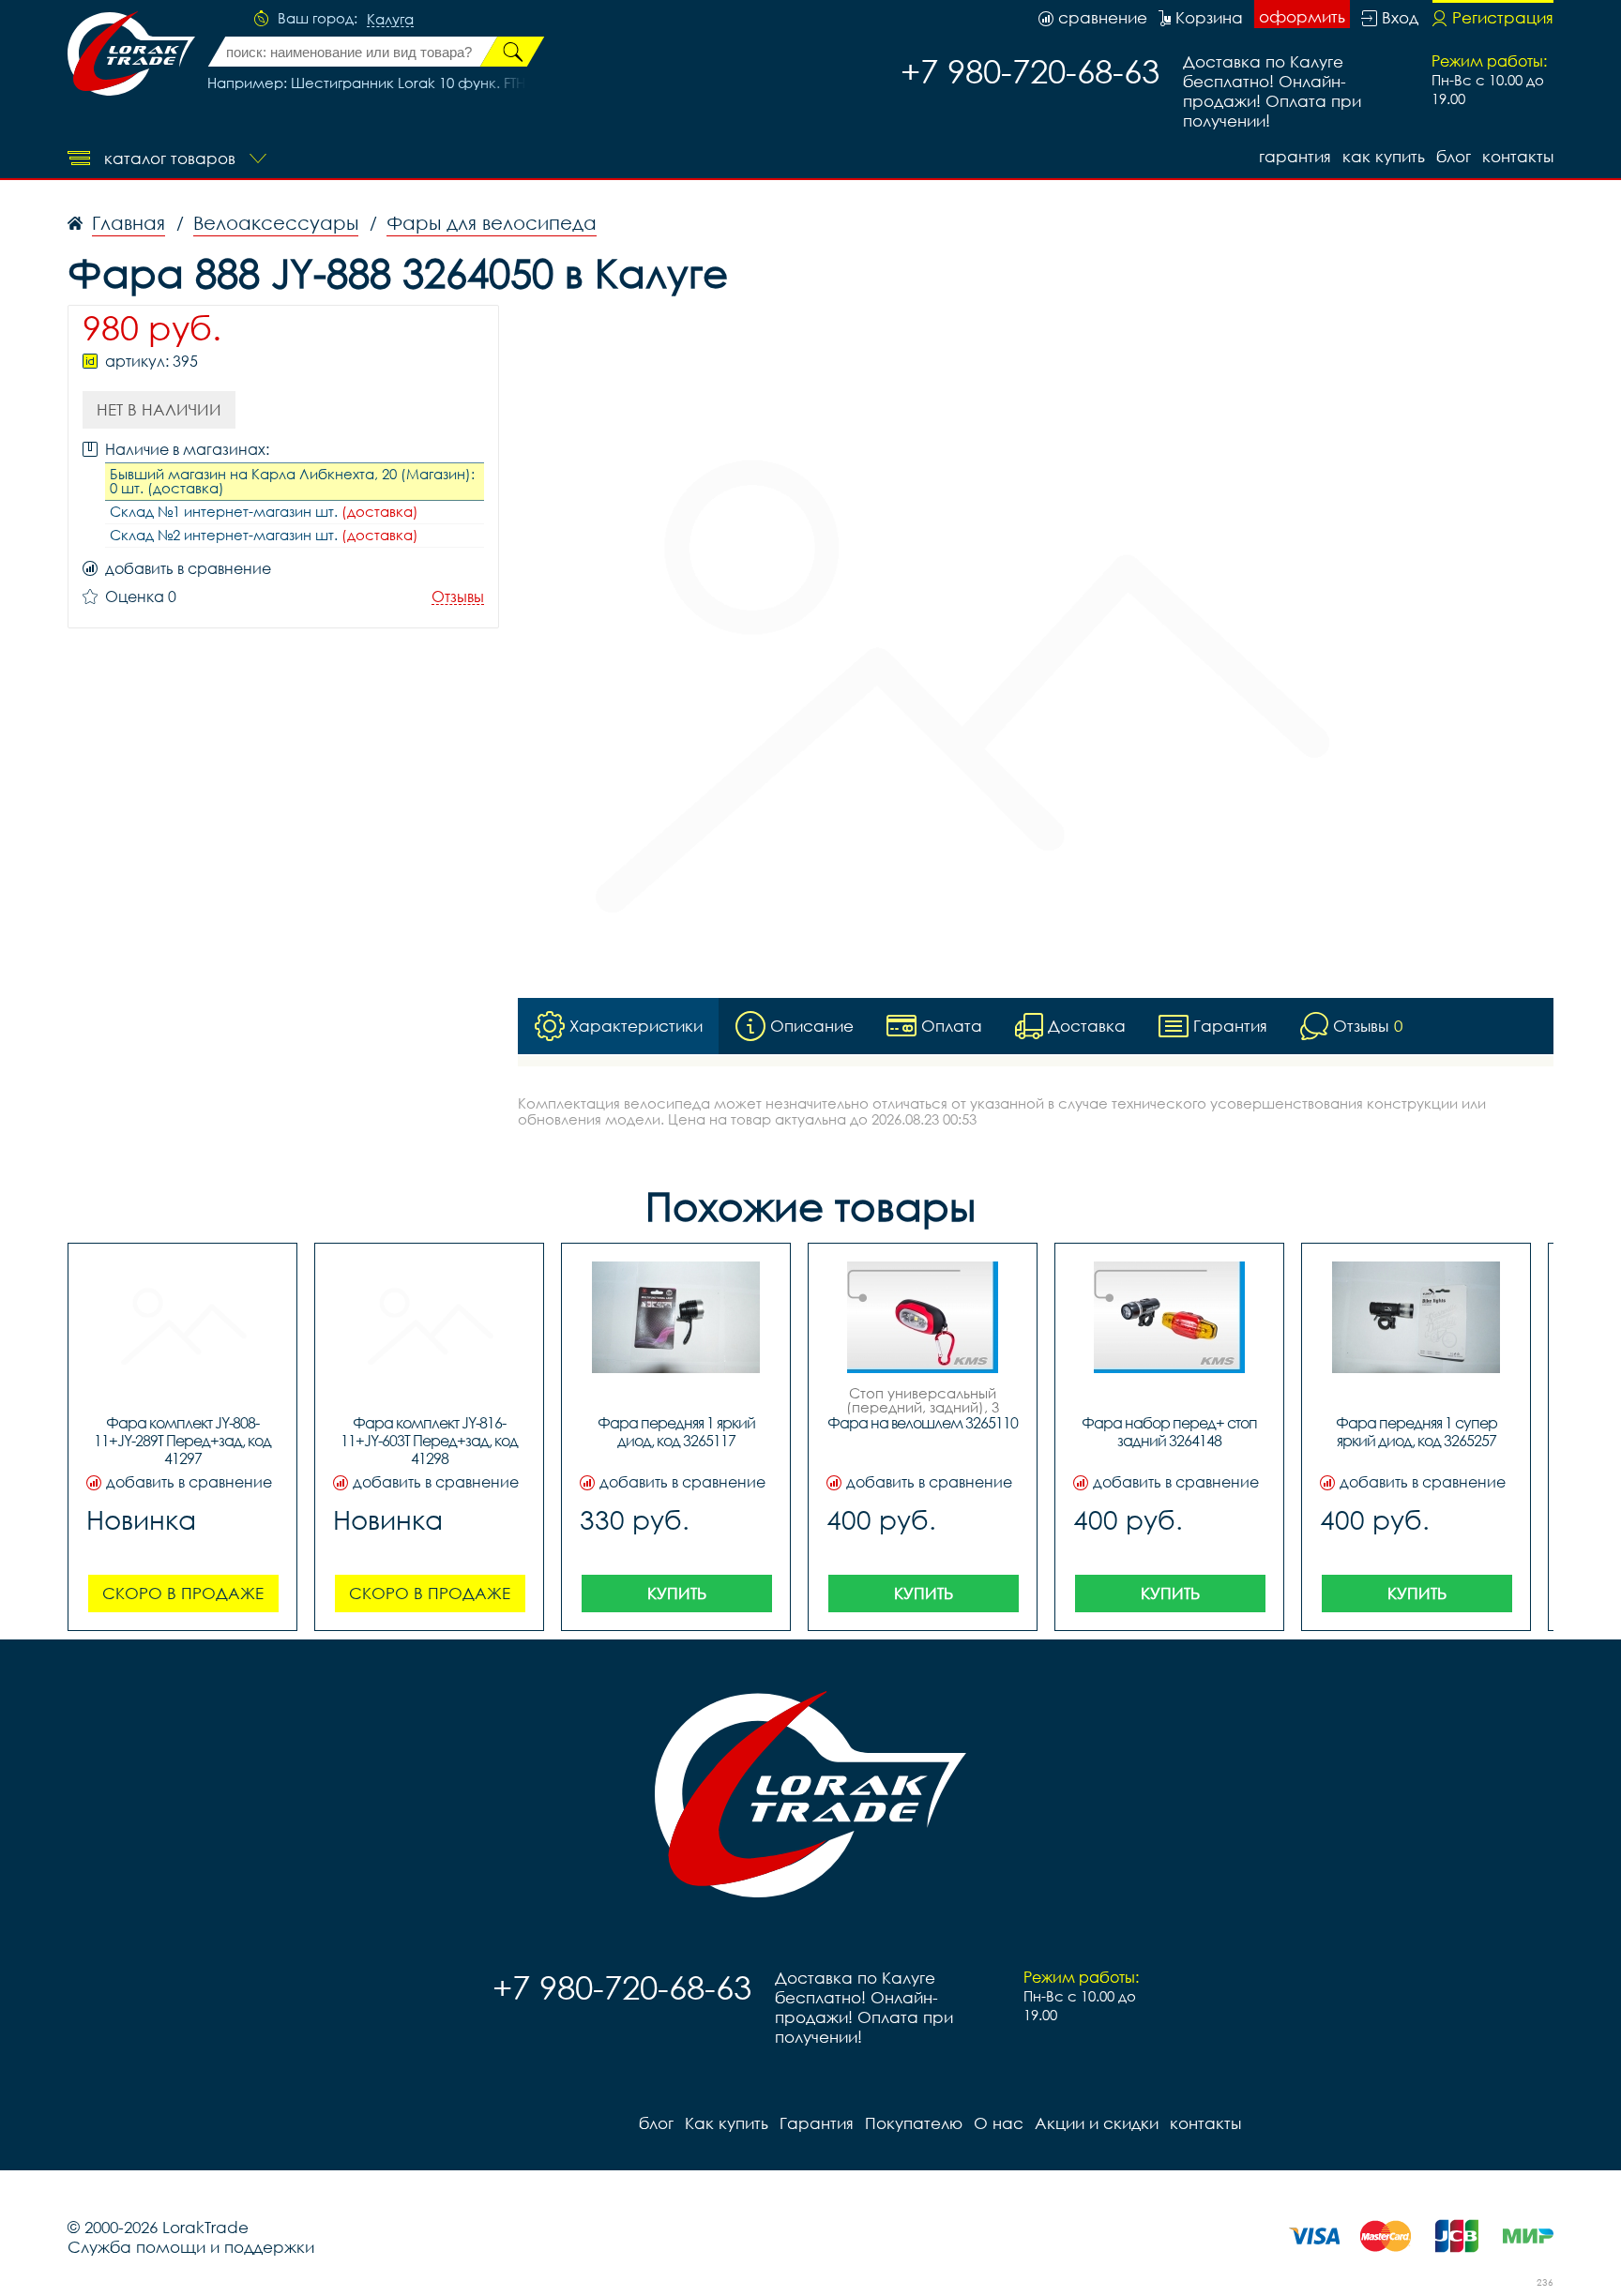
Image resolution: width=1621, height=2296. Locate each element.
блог (1454, 156)
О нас (999, 2123)
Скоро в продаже (183, 1593)
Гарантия (1295, 156)
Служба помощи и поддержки (191, 2247)
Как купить (1384, 156)
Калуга (390, 20)
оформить (1302, 16)
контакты (1518, 156)
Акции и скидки (1097, 2123)
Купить (677, 1593)
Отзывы (458, 597)
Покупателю (914, 2123)
